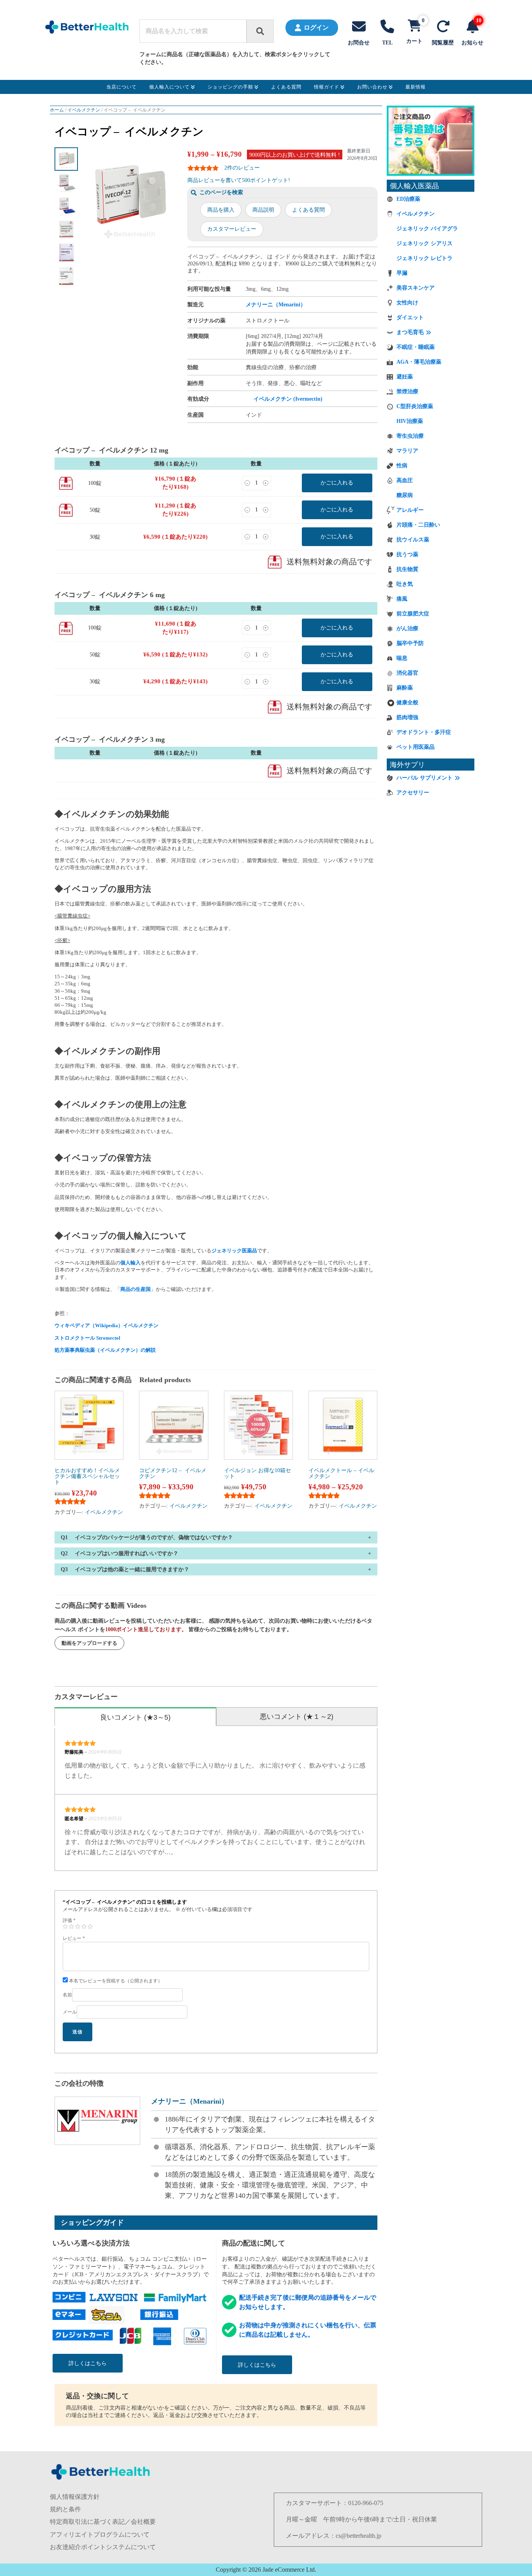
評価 (69, 1920)
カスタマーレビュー (232, 229)
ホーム (57, 110)
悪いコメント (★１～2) (297, 1717)
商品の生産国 (136, 1289)
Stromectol (108, 1338)
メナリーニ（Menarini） (276, 305)
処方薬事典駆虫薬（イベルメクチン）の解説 (105, 1350)
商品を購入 (221, 210)
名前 (67, 1995)
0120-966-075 (366, 2503)
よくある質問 (308, 210)
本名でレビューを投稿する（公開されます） (115, 1981)
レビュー (74, 1938)
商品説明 (263, 210)
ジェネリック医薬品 (234, 1251)
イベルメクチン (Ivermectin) (288, 399)
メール (70, 2012)
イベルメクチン (84, 110)
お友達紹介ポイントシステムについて (103, 2547)
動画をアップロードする (89, 1643)
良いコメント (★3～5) (135, 1717)
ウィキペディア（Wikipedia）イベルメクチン (107, 1325)
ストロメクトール (75, 1338)
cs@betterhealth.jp (358, 2536)
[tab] (135, 1717)
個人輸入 (130, 1263)
